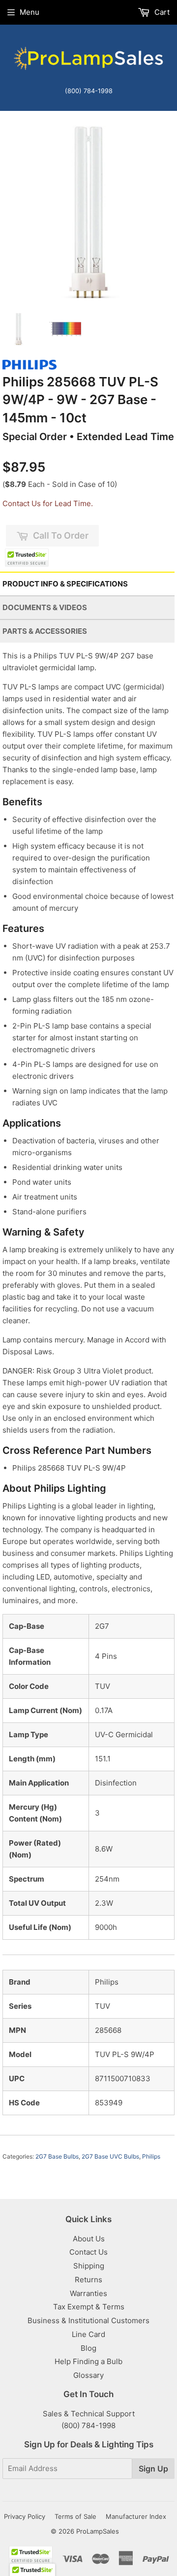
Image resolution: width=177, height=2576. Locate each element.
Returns (88, 2280)
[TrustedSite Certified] (27, 558)
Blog (88, 2348)
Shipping (89, 2266)
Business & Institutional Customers (88, 2320)
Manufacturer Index (136, 2516)
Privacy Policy (25, 2516)
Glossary (88, 2375)
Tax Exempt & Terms (89, 2307)
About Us (89, 2239)
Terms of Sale (75, 2516)
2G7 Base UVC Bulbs (110, 2156)
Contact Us (88, 2252)
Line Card (88, 2334)
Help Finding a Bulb (88, 2361)
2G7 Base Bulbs (57, 2156)
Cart (161, 12)
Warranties (88, 2293)
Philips (151, 2156)
